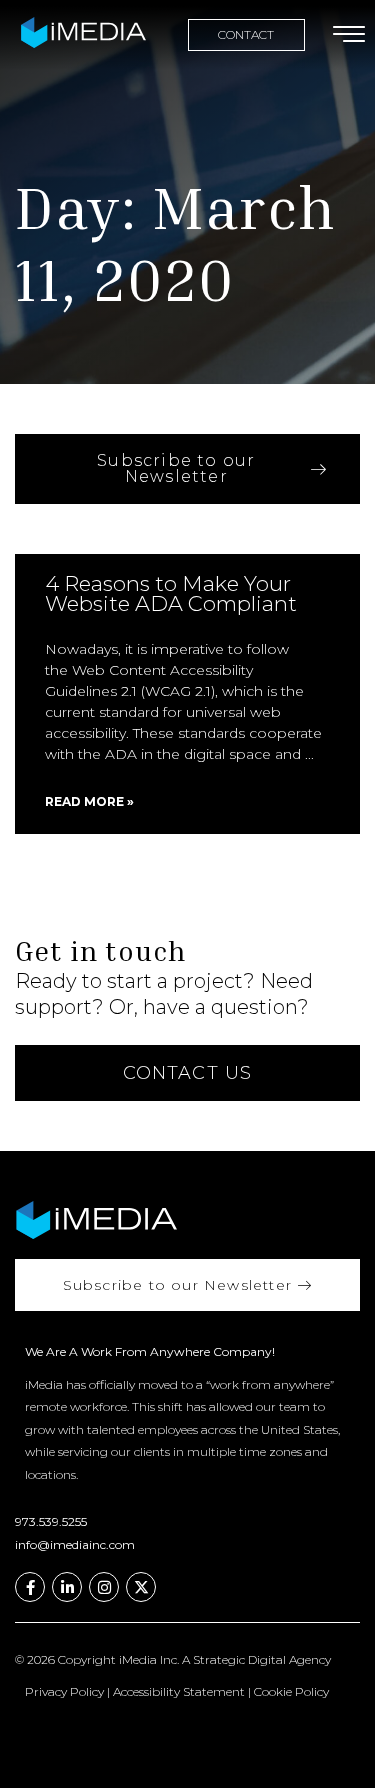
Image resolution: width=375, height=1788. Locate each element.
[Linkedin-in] (67, 1587)
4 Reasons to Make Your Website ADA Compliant (171, 593)
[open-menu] (345, 35)
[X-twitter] (141, 1587)
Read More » (89, 801)
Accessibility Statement (179, 1691)
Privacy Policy (64, 1691)
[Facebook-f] (30, 1587)
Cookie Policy (291, 1691)
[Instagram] (104, 1587)
